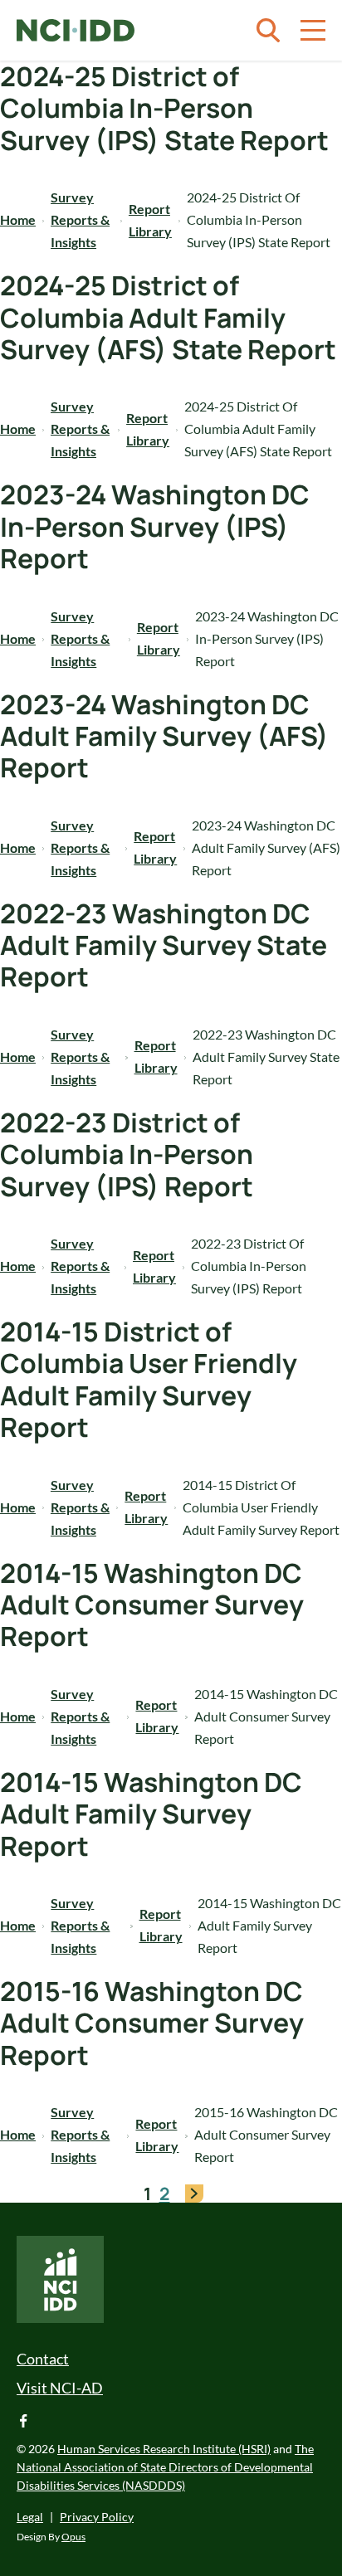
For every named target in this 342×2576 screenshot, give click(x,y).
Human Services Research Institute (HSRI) (164, 2449)
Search (268, 31)
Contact (43, 2359)
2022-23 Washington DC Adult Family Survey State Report (164, 945)
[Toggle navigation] (313, 31)
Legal (30, 2517)
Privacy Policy (97, 2517)
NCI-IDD (76, 31)
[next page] (194, 2194)
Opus (73, 2537)
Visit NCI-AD (60, 2388)
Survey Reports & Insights (80, 219)
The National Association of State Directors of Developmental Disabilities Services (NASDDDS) (165, 2467)
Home (18, 219)
